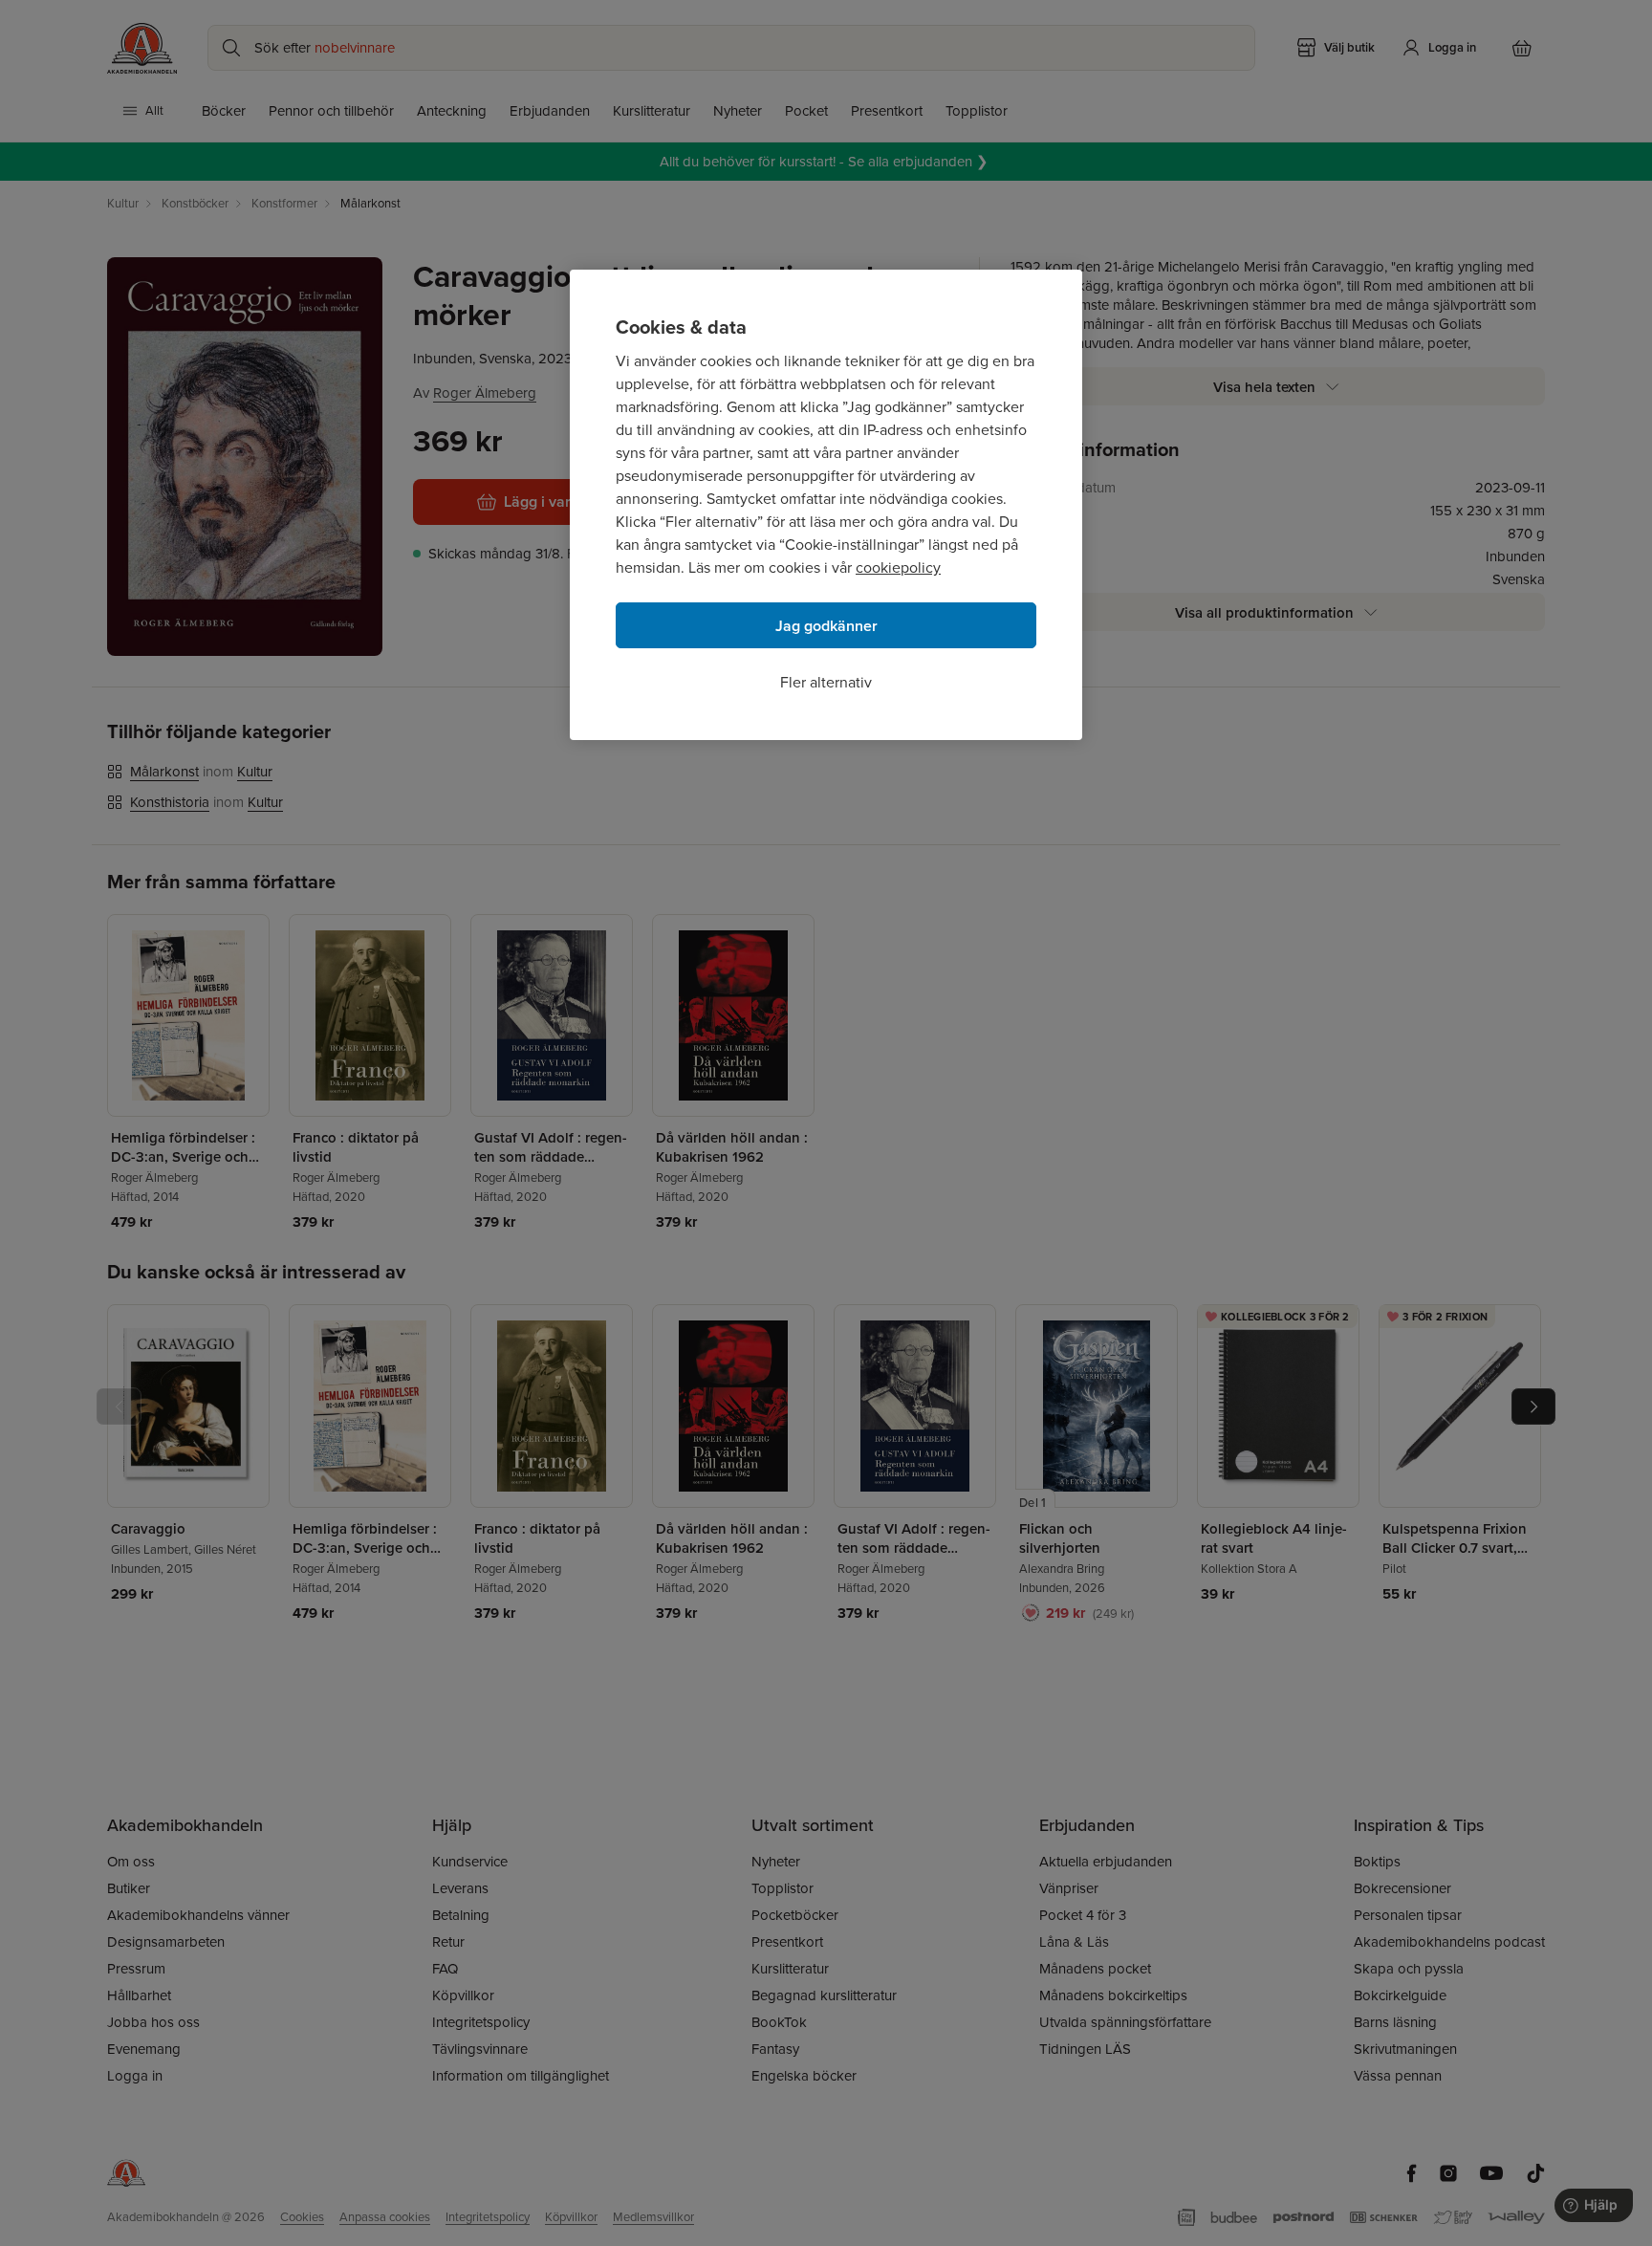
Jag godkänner (826, 626)
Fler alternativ (826, 682)
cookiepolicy (898, 567)
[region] (826, 505)
